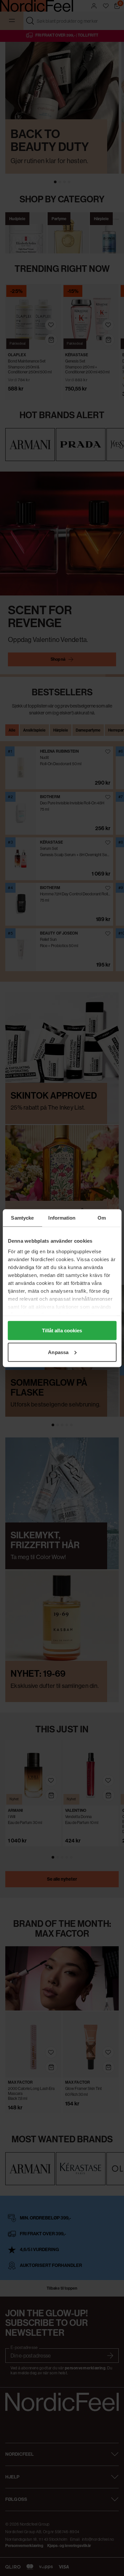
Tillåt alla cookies (62, 1331)
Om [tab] (102, 1217)
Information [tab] (62, 1217)
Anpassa (58, 1352)
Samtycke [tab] (22, 1217)
